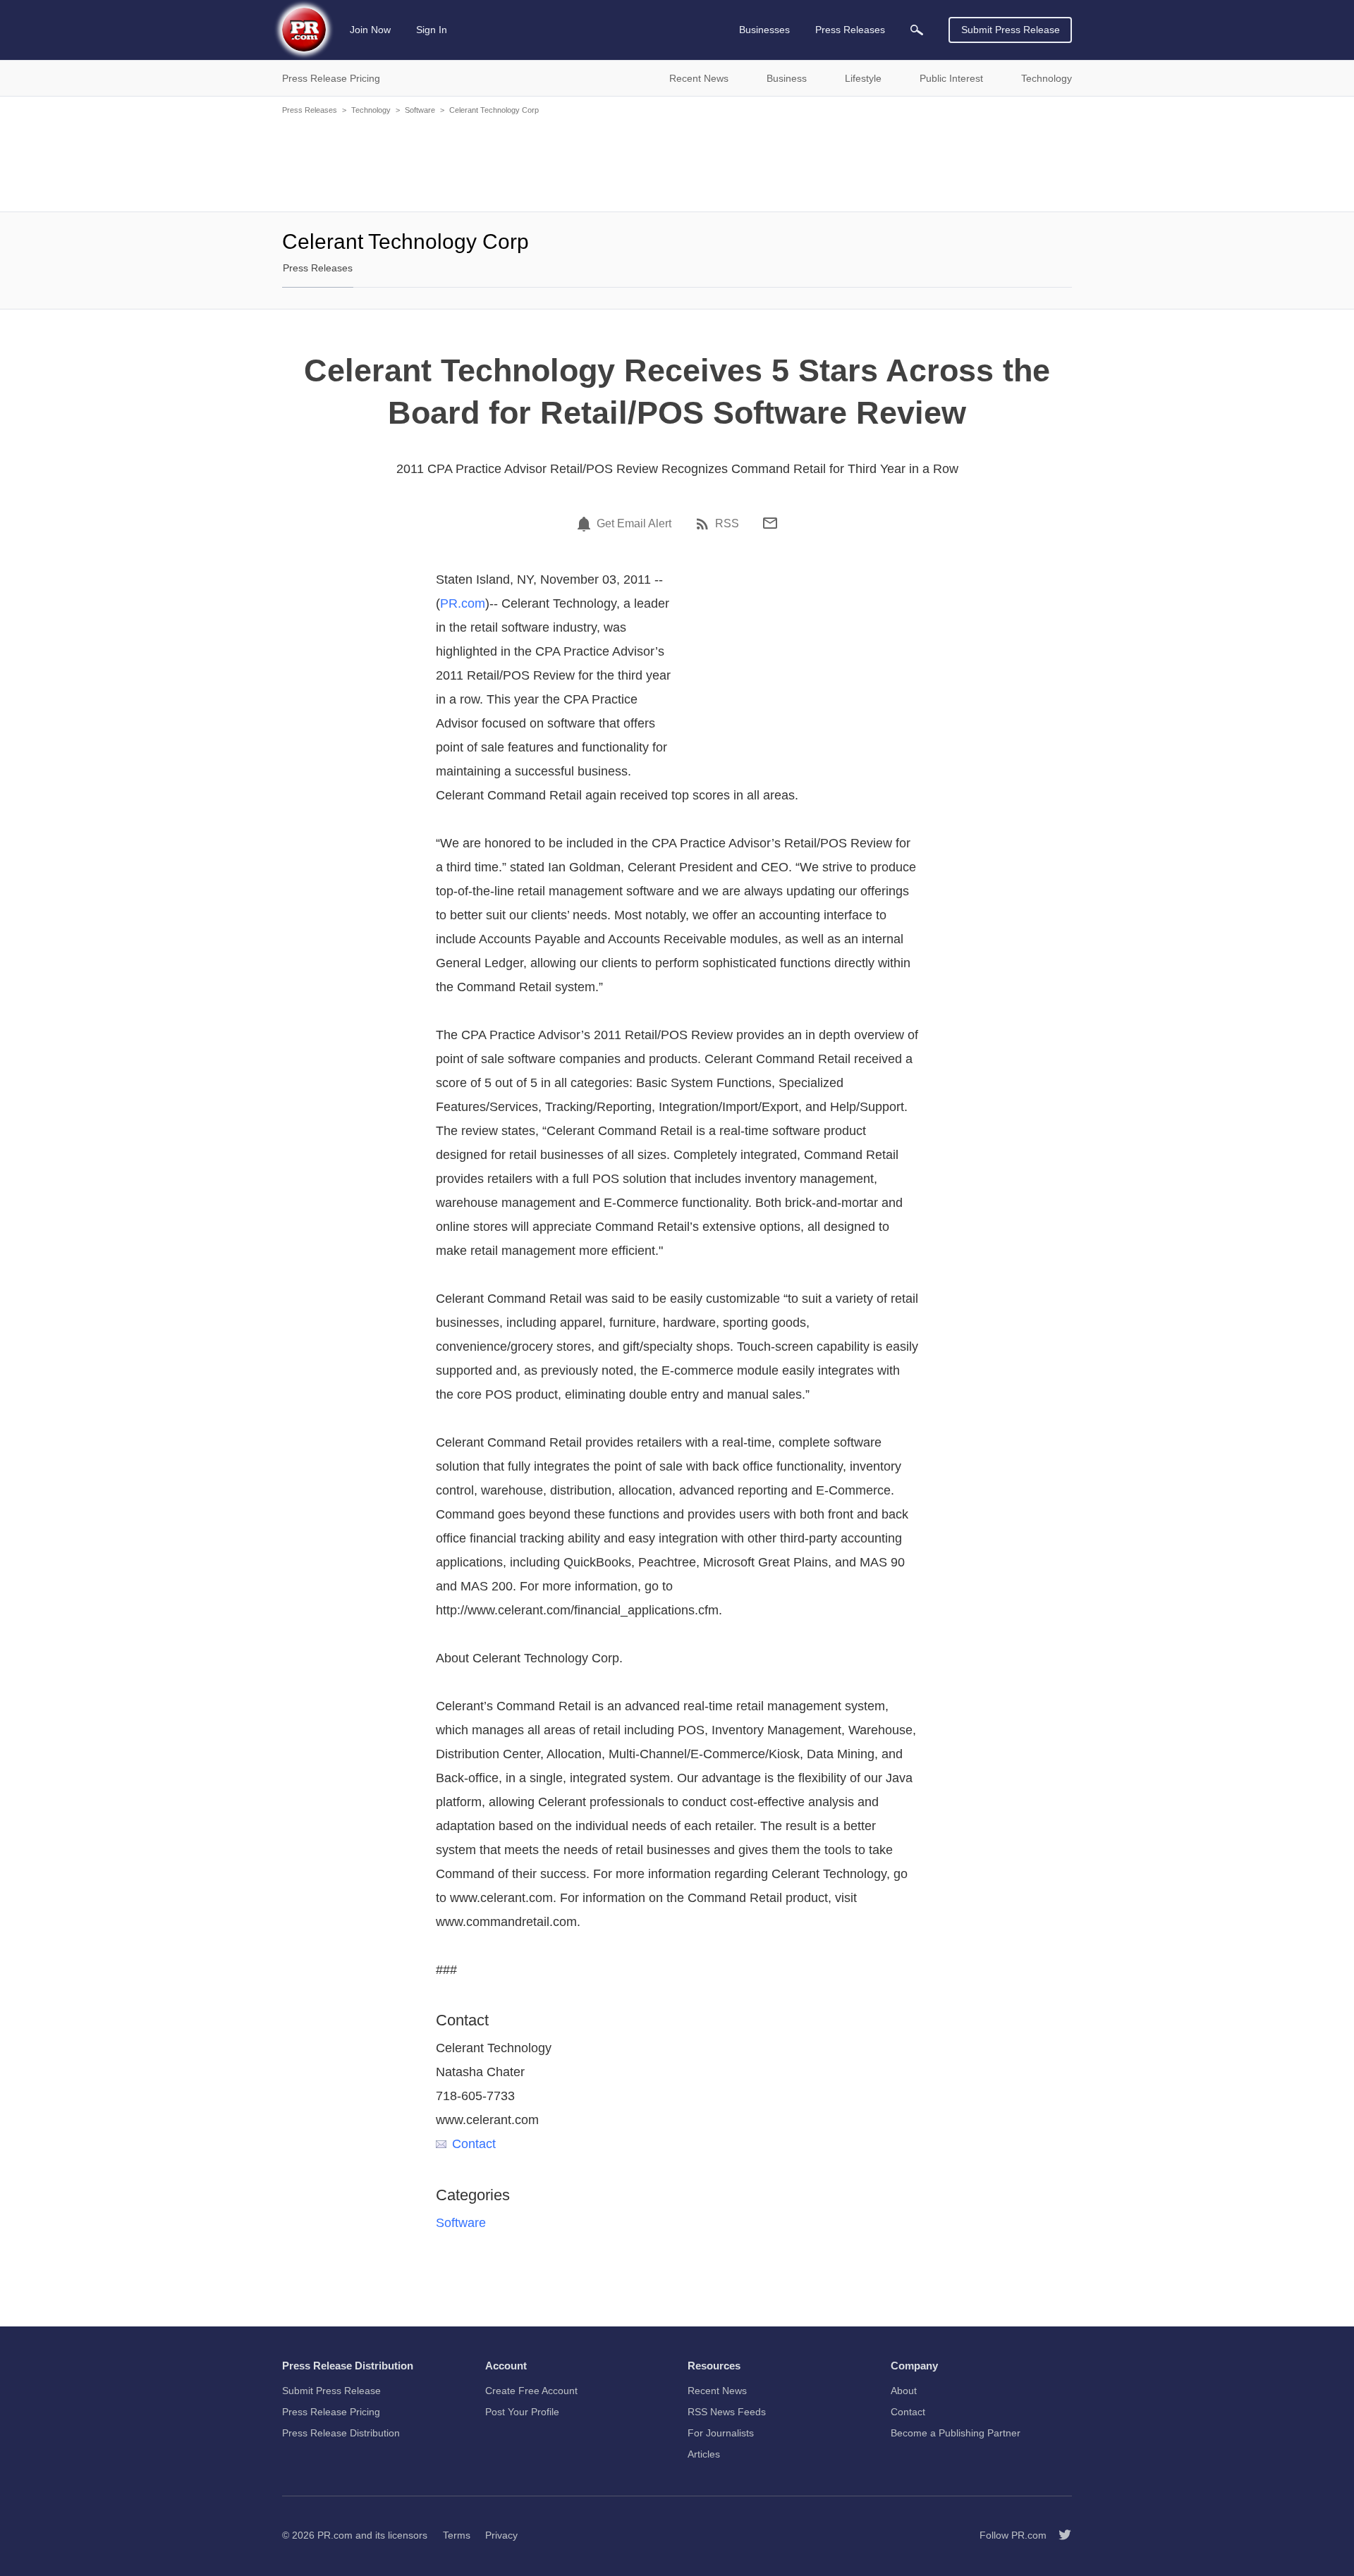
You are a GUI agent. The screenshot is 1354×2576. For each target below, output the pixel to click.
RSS (727, 524)
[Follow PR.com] (1059, 2535)
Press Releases (310, 110)
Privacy (501, 2535)
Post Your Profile (522, 2412)
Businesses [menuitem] (764, 30)
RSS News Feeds (727, 2412)
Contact (474, 2144)
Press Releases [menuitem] (850, 30)
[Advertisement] (677, 162)
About (904, 2391)
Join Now (370, 30)
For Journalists (721, 2433)
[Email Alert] (586, 524)
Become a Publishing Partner (956, 2433)
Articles (704, 2454)
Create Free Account (531, 2391)
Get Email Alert (634, 524)
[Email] (770, 523)
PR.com (463, 603)
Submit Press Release (1011, 30)
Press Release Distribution (341, 2433)
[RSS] (705, 524)
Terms (457, 2535)
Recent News (717, 2391)
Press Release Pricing (331, 2412)
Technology (371, 110)
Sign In (432, 30)
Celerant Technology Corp (494, 110)
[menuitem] (917, 30)
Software (420, 110)
